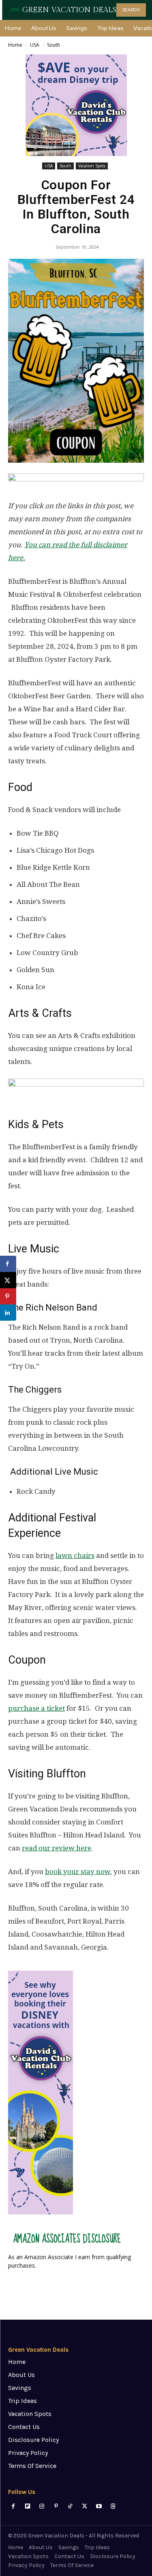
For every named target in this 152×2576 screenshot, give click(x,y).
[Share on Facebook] (8, 1264)
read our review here (57, 1848)
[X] (85, 2506)
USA (35, 45)
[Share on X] (8, 1280)
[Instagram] (42, 2506)
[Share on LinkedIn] (8, 1313)
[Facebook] (13, 2506)
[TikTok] (70, 2506)
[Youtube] (99, 2506)
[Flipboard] (27, 2506)
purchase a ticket (36, 1708)
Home (15, 45)
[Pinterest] (56, 2506)
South (54, 45)
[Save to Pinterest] (8, 1296)
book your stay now (78, 1872)
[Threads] (113, 2506)
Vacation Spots (92, 166)
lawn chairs (75, 1556)
